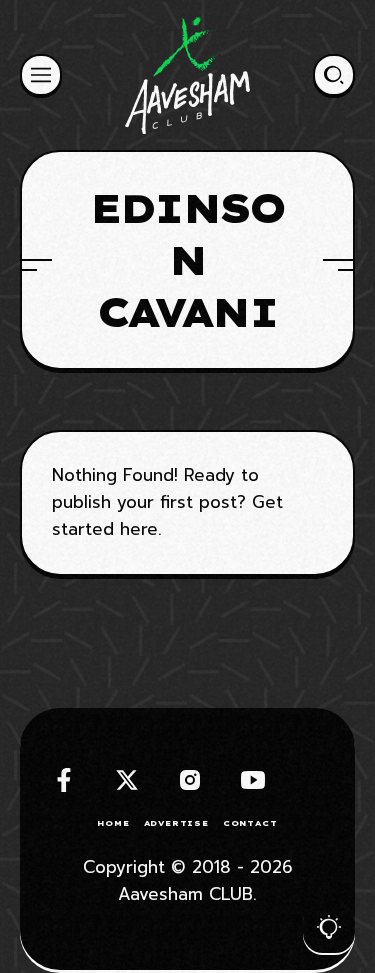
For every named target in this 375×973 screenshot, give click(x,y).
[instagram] (190, 780)
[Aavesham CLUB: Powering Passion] (187, 75)
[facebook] (64, 780)
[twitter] (127, 780)
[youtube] (253, 780)
